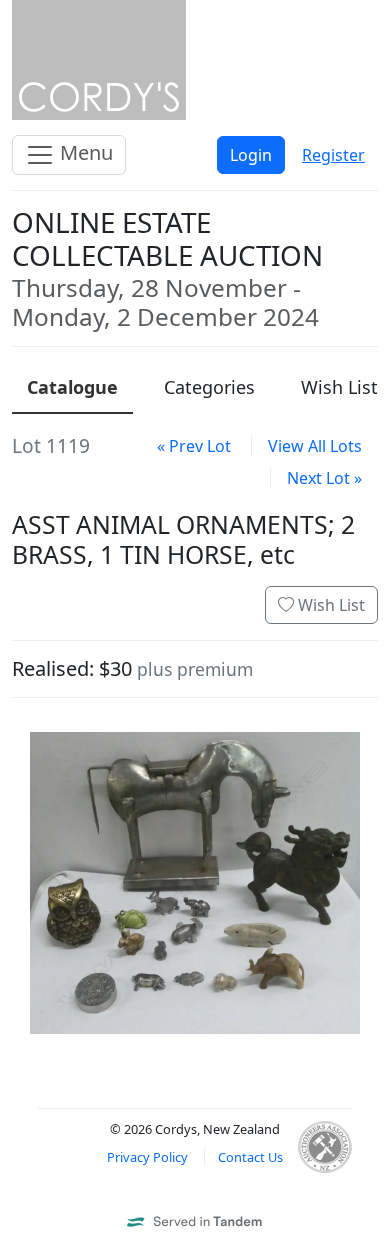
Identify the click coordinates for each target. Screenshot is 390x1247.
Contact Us (250, 1157)
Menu (84, 152)
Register (333, 155)
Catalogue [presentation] (72, 387)
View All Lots (315, 446)
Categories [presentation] (209, 387)
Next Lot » (324, 478)
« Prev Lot (194, 446)
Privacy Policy (147, 1157)
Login (251, 155)
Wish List (329, 605)
